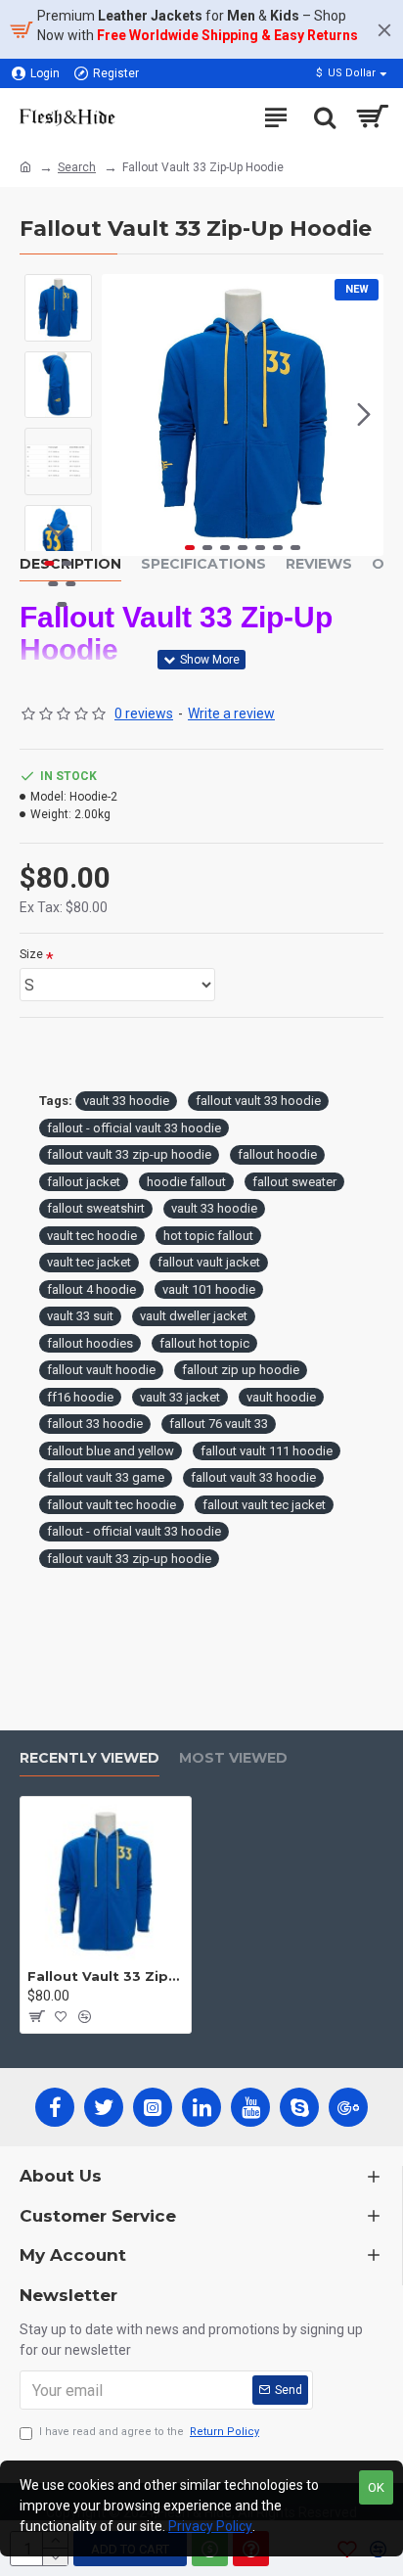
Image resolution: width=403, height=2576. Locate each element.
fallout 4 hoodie (91, 1289)
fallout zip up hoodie (241, 1370)
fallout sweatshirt (96, 1208)
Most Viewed (233, 1758)
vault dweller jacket (194, 1316)
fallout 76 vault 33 (219, 1424)
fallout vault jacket (209, 1262)
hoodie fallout (186, 1182)
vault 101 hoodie (209, 1289)
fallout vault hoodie (101, 1370)
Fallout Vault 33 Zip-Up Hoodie (106, 1976)
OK (376, 2487)
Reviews (319, 564)
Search (77, 167)
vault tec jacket (89, 1262)
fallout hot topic (204, 1343)
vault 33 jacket (180, 1397)
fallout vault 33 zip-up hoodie (129, 1154)
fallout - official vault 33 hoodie (134, 1128)
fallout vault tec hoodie (112, 1505)
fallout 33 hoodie (95, 1424)
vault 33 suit (80, 1316)
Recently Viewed (90, 1758)
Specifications (203, 564)
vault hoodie (281, 1397)
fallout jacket (84, 1182)
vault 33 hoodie (126, 1101)
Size (31, 954)
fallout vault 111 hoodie (267, 1451)
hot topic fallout (208, 1236)
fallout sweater (294, 1182)
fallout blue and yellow (111, 1451)
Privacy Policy (210, 2526)
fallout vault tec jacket (264, 1505)
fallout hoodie (277, 1154)
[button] (121, 415)
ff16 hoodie (80, 1397)
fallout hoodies (90, 1343)
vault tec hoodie (92, 1236)
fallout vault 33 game (106, 1477)
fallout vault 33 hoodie (258, 1101)
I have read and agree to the (149, 2432)
